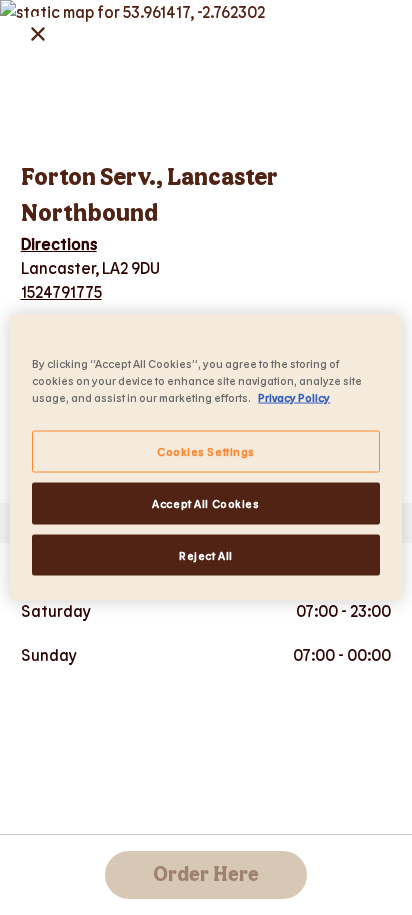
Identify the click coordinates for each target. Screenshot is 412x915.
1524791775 (61, 291)
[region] (205, 457)
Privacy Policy (294, 396)
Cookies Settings (206, 450)
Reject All (206, 554)
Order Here (206, 875)
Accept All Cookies (205, 502)
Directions (59, 243)
